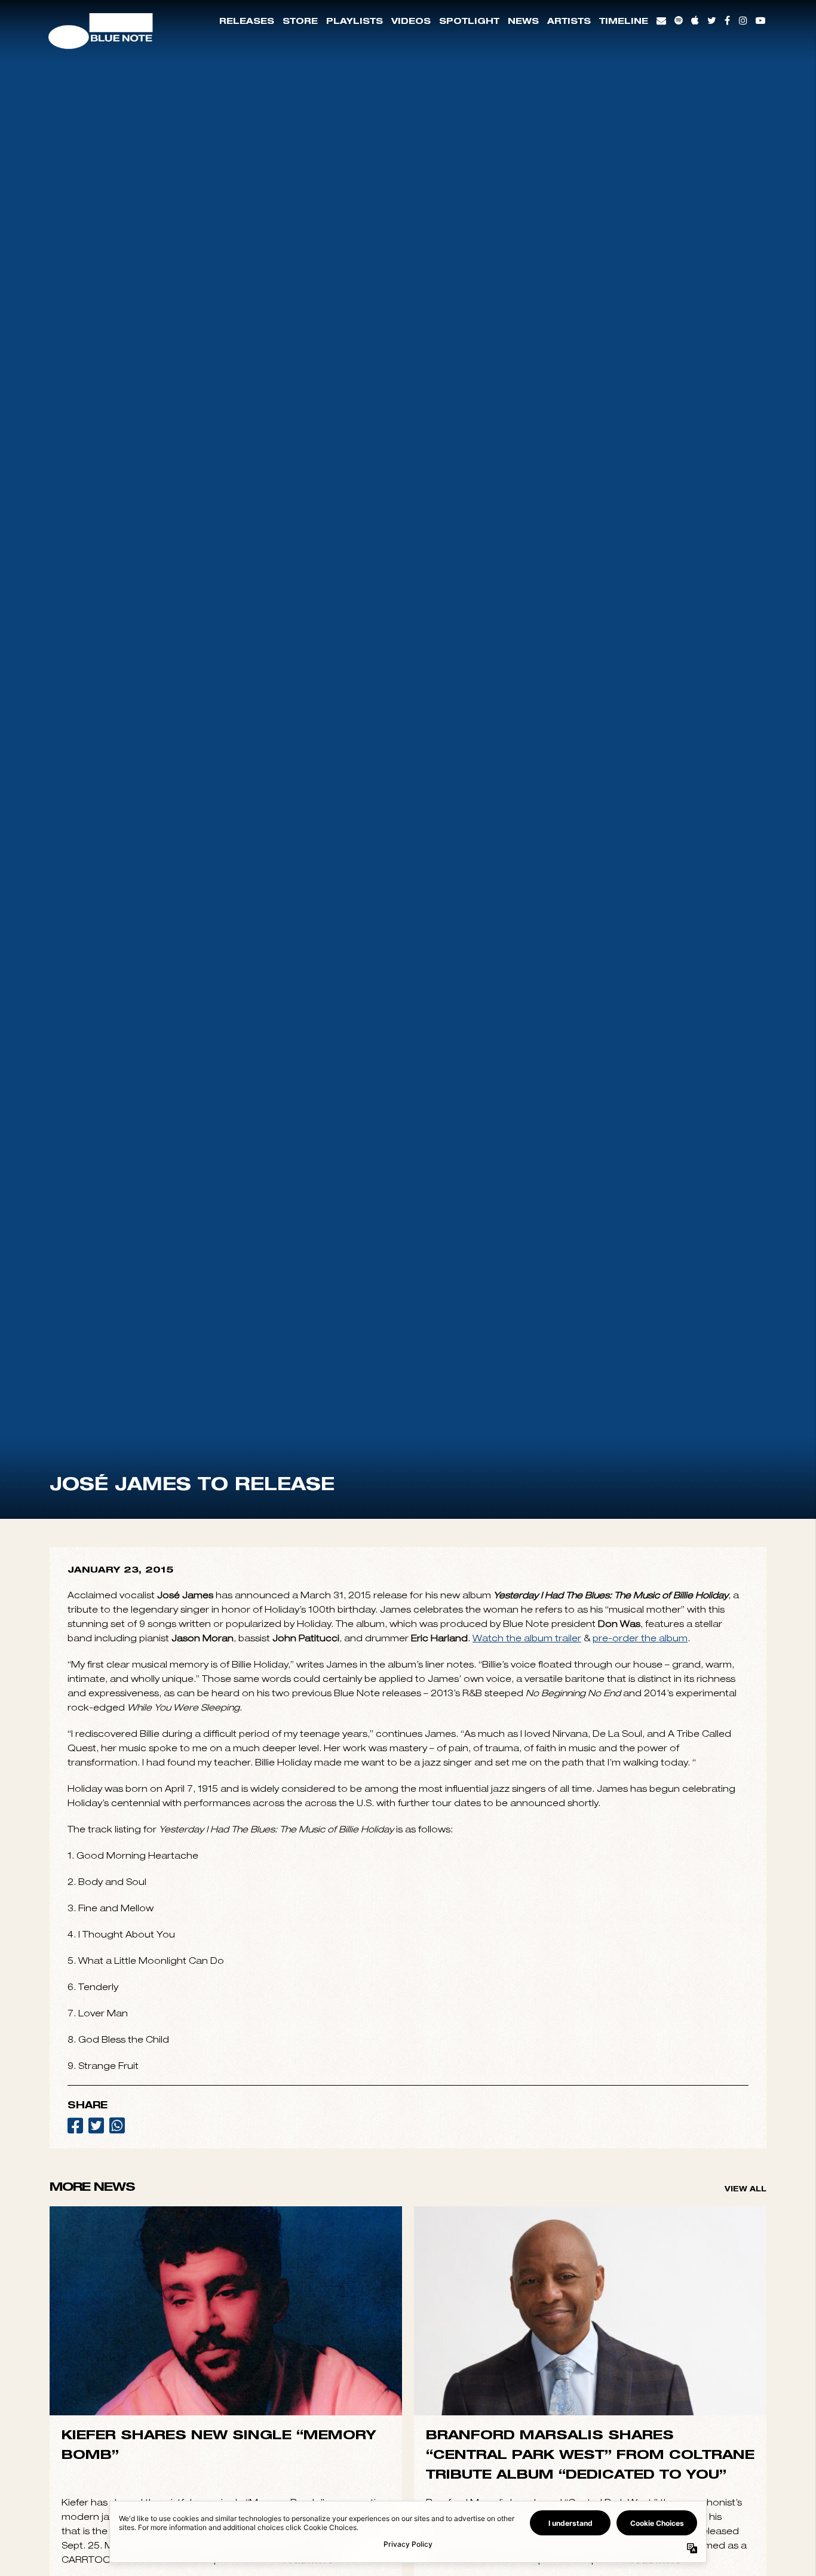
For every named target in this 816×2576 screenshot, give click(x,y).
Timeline (624, 21)
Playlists (355, 21)
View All (746, 2512)
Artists (569, 21)
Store (300, 21)
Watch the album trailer (527, 1961)
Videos (411, 21)
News (523, 21)
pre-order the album (640, 1961)
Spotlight (469, 21)
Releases (247, 21)
